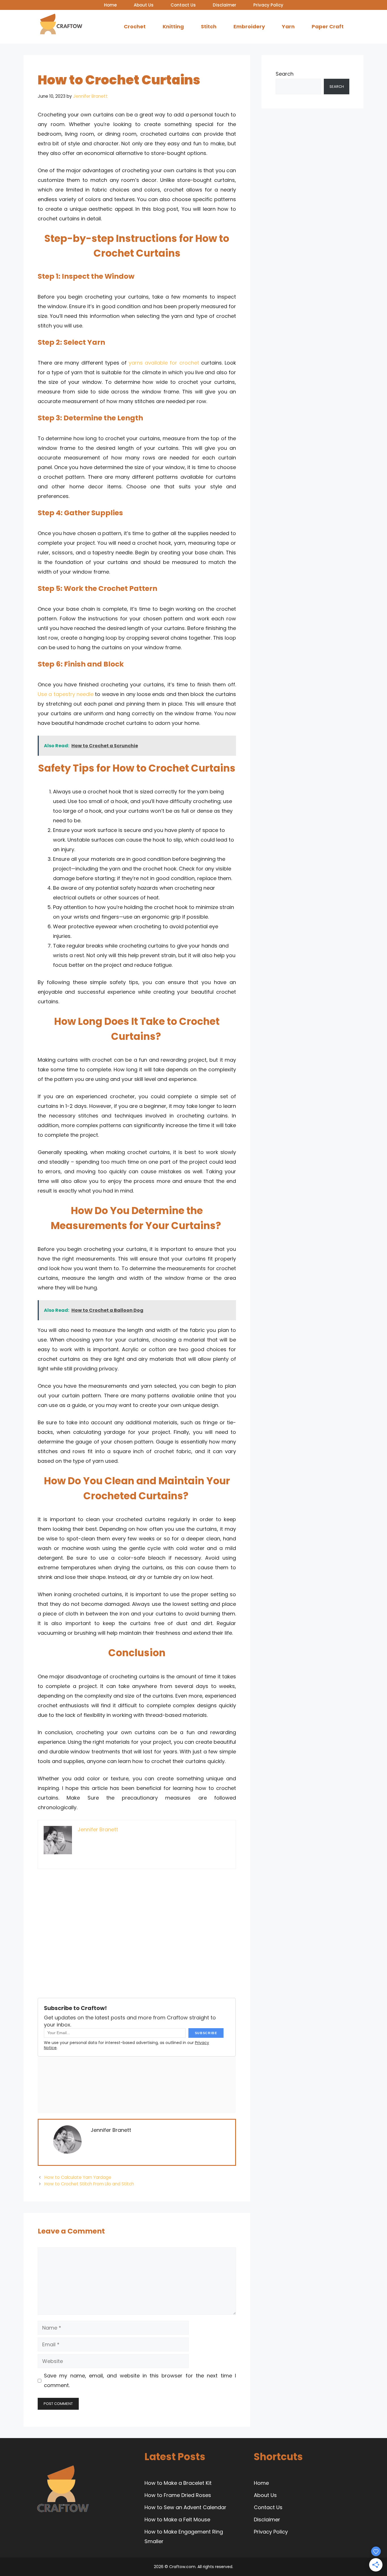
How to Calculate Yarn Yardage (78, 2177)
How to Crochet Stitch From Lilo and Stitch (89, 2184)
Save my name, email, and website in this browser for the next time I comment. (140, 2380)
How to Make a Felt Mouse (177, 2519)
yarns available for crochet (164, 363)
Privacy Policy (268, 5)
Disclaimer (225, 5)
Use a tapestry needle (66, 694)
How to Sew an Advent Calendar (185, 2507)
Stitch (209, 26)
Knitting (173, 26)
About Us (144, 5)
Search (285, 74)
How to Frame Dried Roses (178, 2495)
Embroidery (249, 26)
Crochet (135, 26)
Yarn (288, 26)
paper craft (328, 26)
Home (110, 5)
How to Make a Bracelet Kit (178, 2483)
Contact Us (183, 5)
